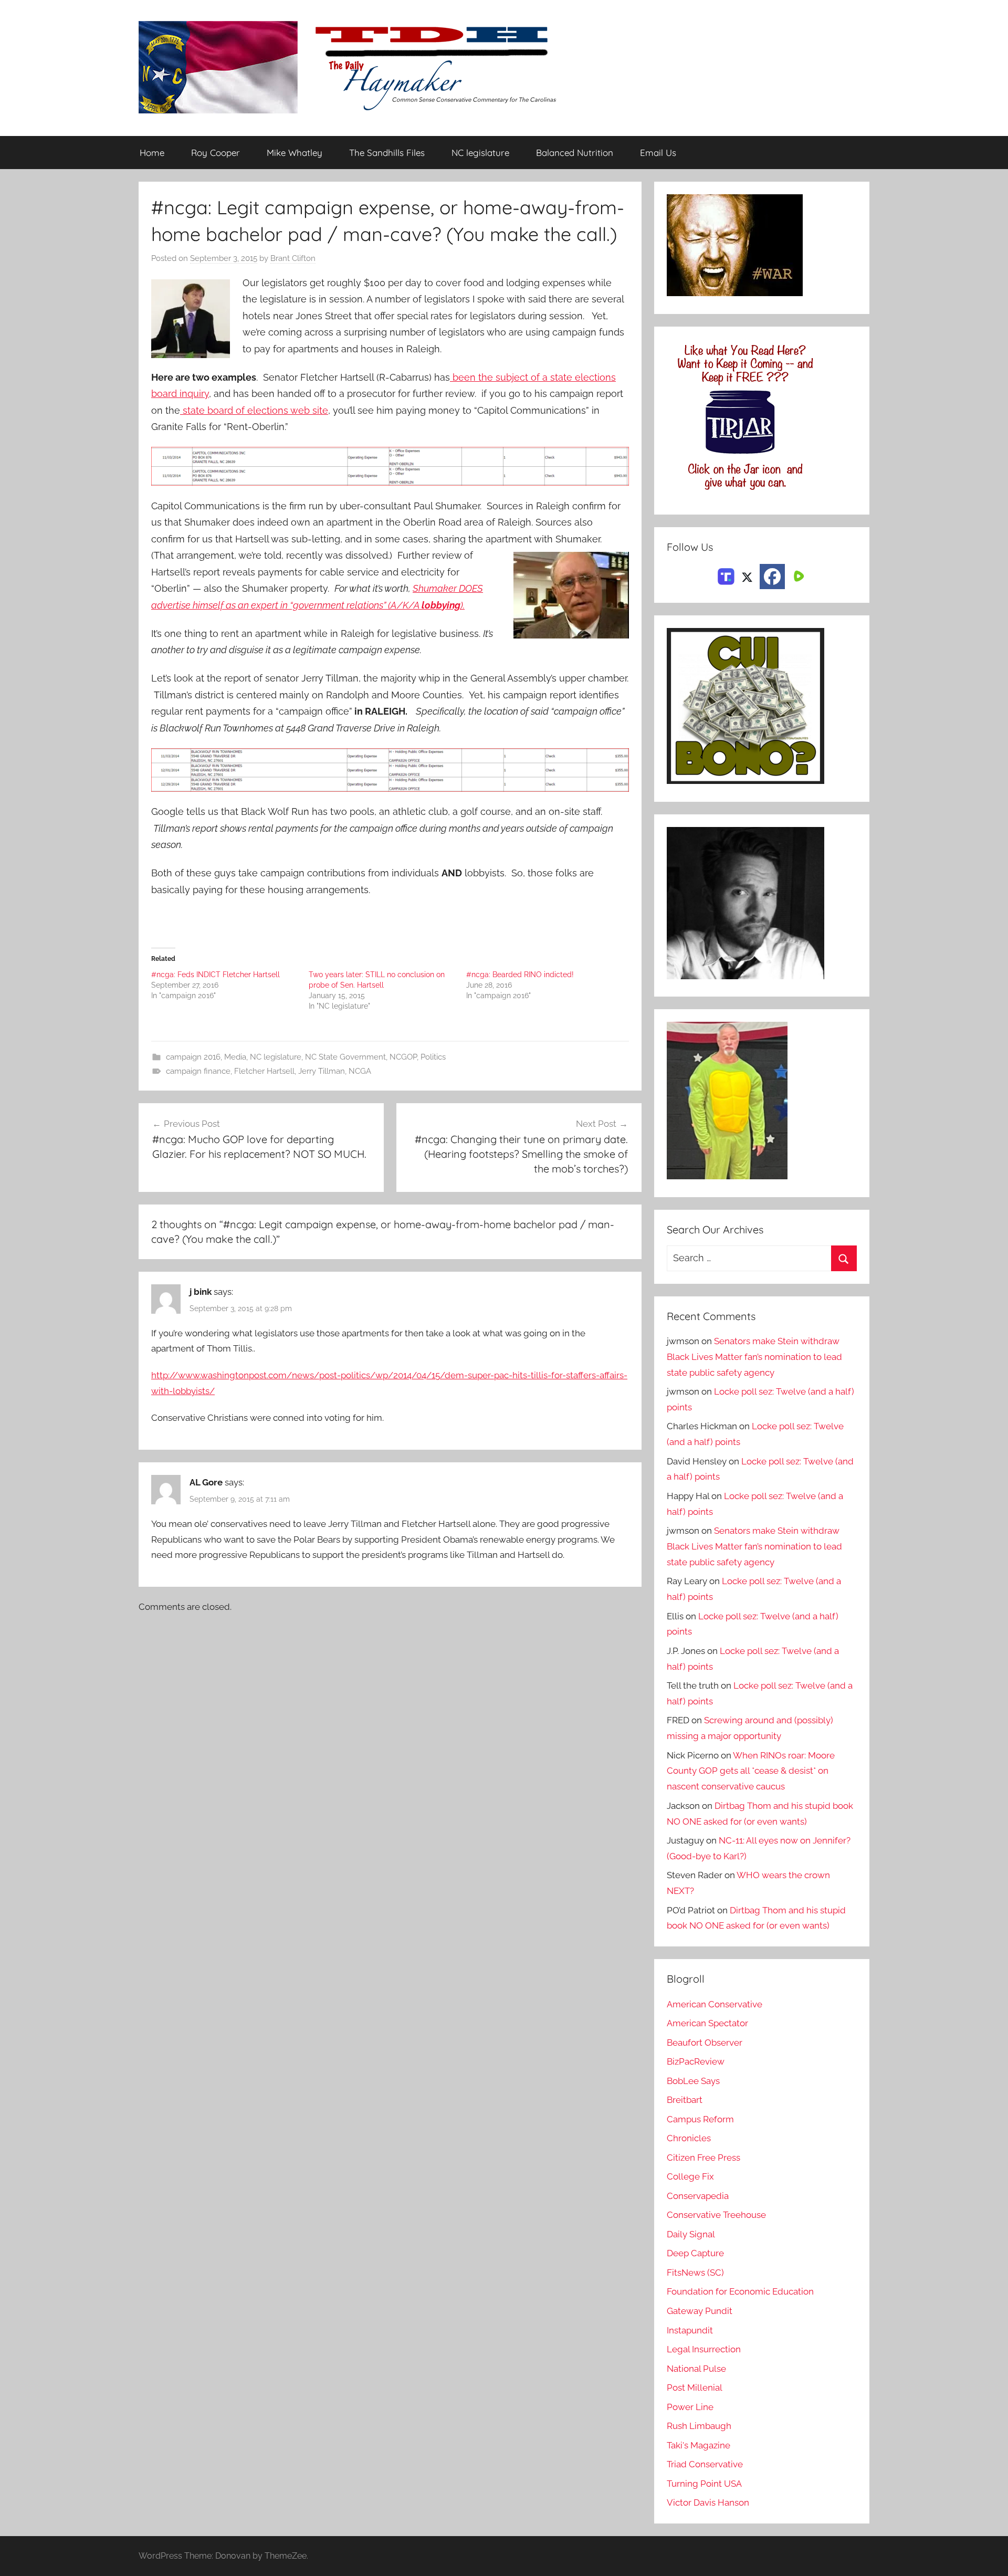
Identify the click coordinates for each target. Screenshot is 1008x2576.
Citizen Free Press (703, 2158)
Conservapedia (698, 2196)
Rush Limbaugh (699, 2426)
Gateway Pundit (700, 2311)
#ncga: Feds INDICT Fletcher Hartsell (216, 975)
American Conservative (715, 2004)
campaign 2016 (193, 1057)
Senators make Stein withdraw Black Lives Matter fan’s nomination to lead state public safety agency (754, 1357)
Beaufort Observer (705, 2043)
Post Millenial (695, 2387)
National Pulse (696, 2369)
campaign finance (198, 1071)
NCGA (360, 1071)
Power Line (690, 2407)
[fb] (772, 577)
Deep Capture (695, 2253)
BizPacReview (696, 2061)
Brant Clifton (293, 258)
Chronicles (689, 2138)
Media (235, 1057)
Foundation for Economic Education (740, 2291)
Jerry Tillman (322, 1071)
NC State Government (345, 1057)
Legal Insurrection (704, 2349)
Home (152, 153)
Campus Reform (700, 2119)
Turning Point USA (704, 2484)
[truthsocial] (726, 575)
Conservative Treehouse (716, 2215)
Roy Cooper (216, 153)
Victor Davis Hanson (708, 2502)
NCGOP (403, 1057)
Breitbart (685, 2100)
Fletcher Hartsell (264, 1071)
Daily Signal (691, 2234)
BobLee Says (693, 2081)
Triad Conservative (705, 2464)
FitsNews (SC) (695, 2273)
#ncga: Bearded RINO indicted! (520, 975)
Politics (433, 1057)
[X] (747, 575)
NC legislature (480, 153)
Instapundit (690, 2330)
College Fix (690, 2176)
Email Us (658, 153)
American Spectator (707, 2023)
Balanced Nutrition (575, 153)
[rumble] (797, 575)
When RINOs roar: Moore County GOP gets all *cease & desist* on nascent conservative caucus (751, 1771)
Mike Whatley (295, 153)
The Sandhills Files (387, 153)
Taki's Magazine (699, 2445)
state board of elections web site (254, 410)
